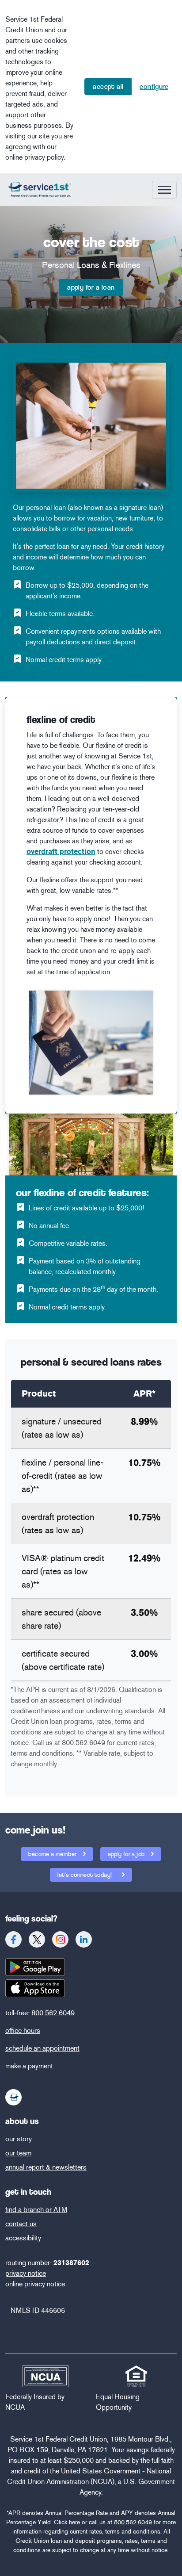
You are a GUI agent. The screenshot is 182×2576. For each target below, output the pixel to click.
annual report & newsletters (46, 2167)
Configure (154, 86)
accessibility (23, 2238)
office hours (23, 2031)
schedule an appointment (42, 2048)
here (74, 2522)
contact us (21, 2224)
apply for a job (127, 1854)
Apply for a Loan (91, 287)
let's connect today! (85, 1875)
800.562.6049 (53, 2013)
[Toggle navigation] (164, 190)
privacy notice (26, 2273)
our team (18, 2153)
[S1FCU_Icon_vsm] (14, 2097)
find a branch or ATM (36, 2210)
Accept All (108, 86)
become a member (53, 1854)
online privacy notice (35, 2284)
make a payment (29, 2066)
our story (19, 2139)
